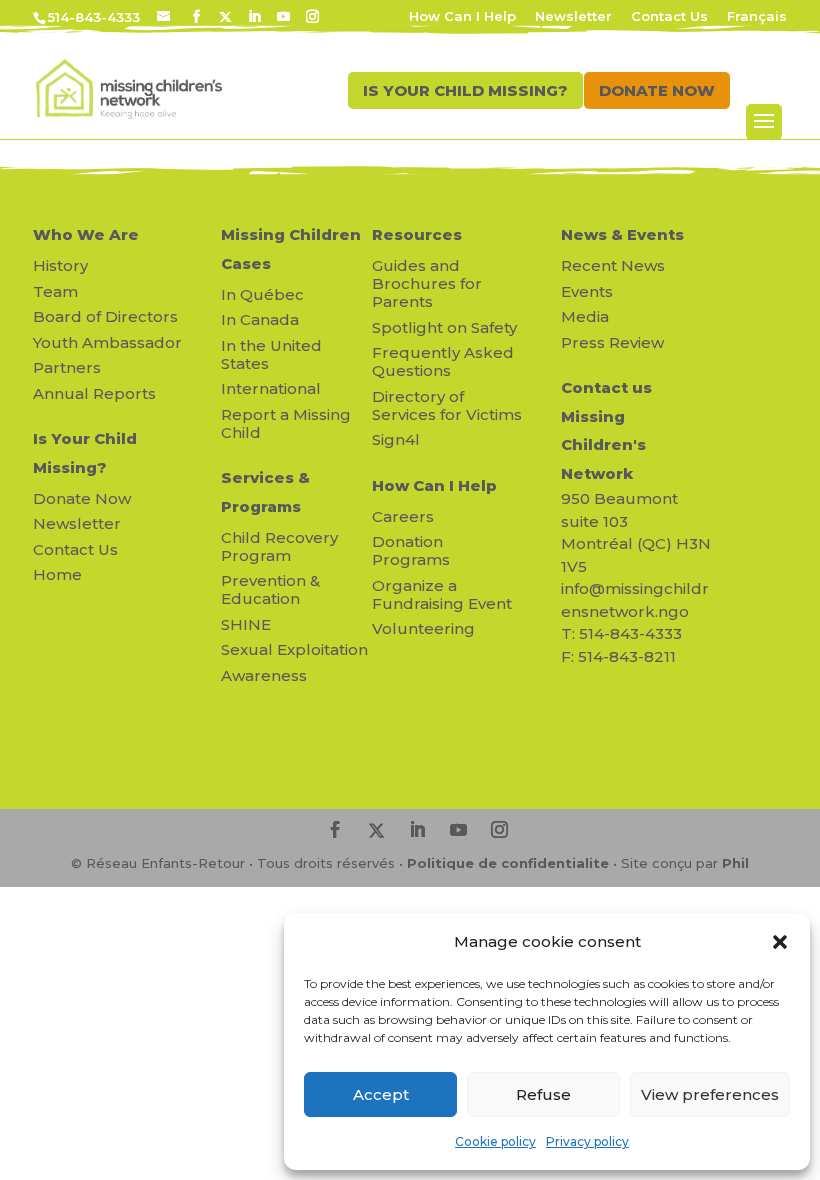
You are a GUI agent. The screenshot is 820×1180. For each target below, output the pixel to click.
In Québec (262, 294)
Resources (417, 234)
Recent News (613, 265)
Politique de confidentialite (508, 863)
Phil (735, 863)
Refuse (543, 1094)
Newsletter (573, 17)
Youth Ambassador (107, 342)
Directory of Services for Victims (447, 405)
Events (587, 291)
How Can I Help (462, 17)
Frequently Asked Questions (443, 361)
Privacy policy (587, 1141)
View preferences (710, 1094)
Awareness (264, 675)
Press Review (612, 342)
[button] (780, 942)
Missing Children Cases (291, 249)
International (271, 388)
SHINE (246, 624)
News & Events (622, 234)
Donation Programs (411, 550)
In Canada (260, 319)
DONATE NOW (657, 90)
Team (55, 291)
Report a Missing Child (286, 423)
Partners (67, 367)
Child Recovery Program (279, 546)
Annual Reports (94, 393)
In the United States (271, 354)
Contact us (606, 387)
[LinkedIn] (254, 17)
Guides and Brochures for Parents (427, 283)
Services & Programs (265, 492)
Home (57, 574)
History (60, 265)
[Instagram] (312, 17)
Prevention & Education (270, 589)
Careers (403, 516)
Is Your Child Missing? (85, 453)
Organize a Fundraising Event (442, 594)
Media (585, 316)
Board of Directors (105, 316)
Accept (381, 1094)
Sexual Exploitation (294, 649)
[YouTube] (283, 17)
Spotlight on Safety (444, 327)
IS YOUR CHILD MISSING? (465, 90)
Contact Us (669, 17)
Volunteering (423, 628)
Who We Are (86, 234)
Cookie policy (495, 1141)
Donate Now (82, 498)
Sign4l (396, 439)
